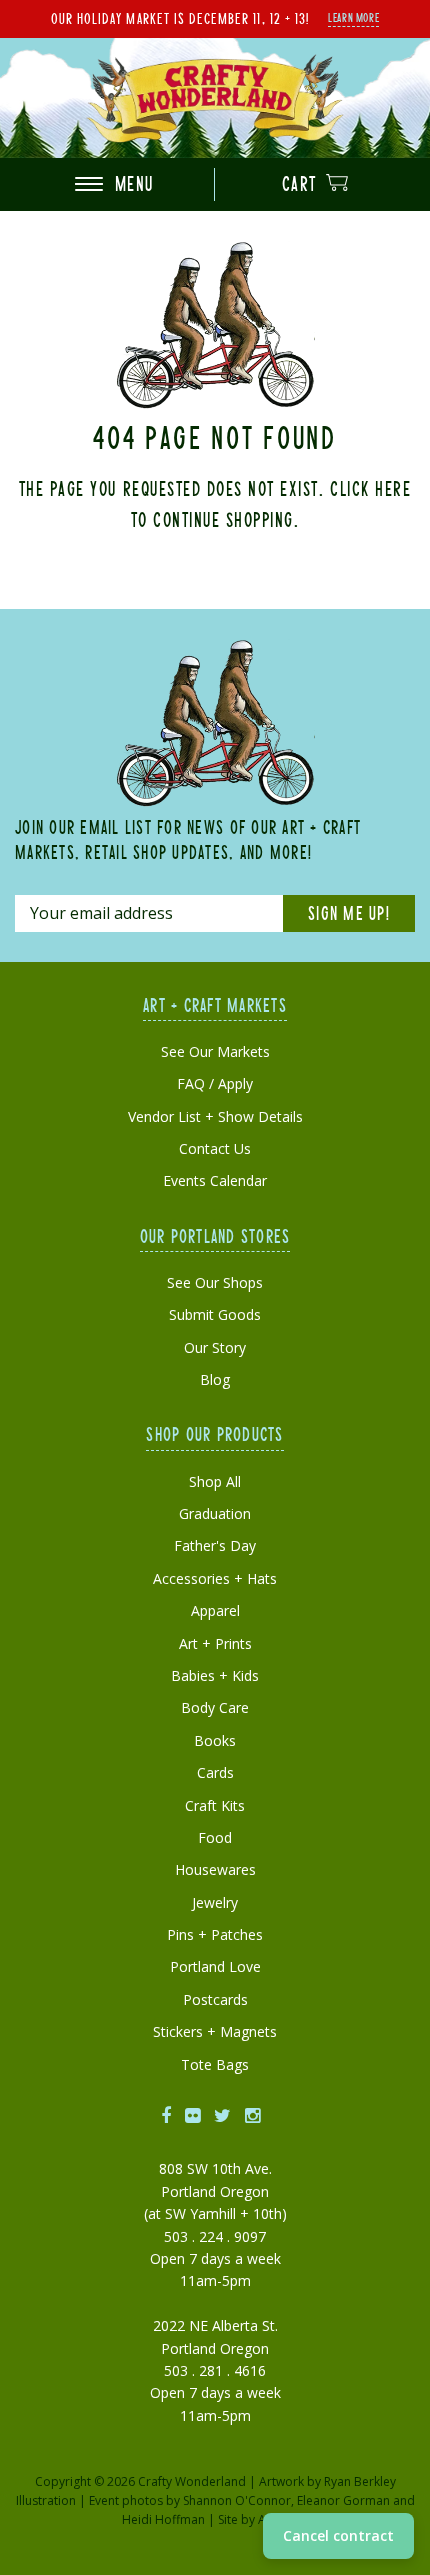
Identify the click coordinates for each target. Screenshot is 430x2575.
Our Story (215, 1347)
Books (215, 1740)
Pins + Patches (215, 1934)
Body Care (215, 1707)
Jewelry (215, 1902)
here (393, 488)
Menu (131, 183)
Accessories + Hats (215, 1578)
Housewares (215, 1869)
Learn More (353, 17)
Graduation (215, 1513)
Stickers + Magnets (215, 2031)
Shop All (215, 1481)
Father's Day (215, 1545)
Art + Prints (215, 1643)
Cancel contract (338, 2535)
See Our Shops (215, 1282)
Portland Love (215, 1966)
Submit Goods (215, 1314)
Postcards (215, 1999)
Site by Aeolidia (261, 2519)
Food (215, 1837)
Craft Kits (215, 1805)
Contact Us (215, 1148)
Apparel (215, 1610)
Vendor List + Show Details (215, 1116)
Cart (302, 183)
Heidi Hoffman (163, 2519)
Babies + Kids (215, 1675)
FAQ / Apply (215, 1083)
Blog (215, 1379)
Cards (215, 1772)
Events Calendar (215, 1180)
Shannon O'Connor (237, 2500)
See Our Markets (215, 1051)
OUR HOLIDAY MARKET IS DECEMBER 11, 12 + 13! (180, 18)
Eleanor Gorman (343, 2500)
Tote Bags (215, 2064)
